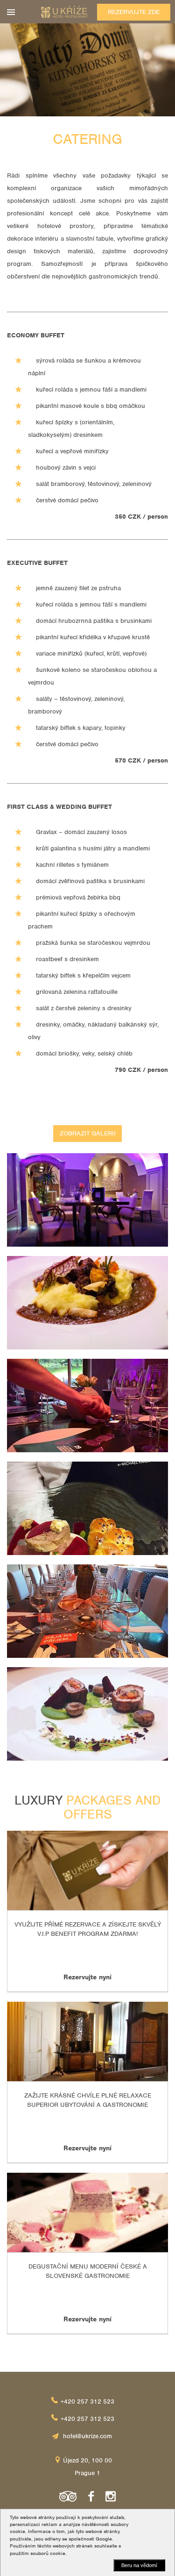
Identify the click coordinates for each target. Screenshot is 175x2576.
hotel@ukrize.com (87, 2436)
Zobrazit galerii (88, 1133)
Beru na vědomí (139, 2565)
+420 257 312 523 (87, 2401)
